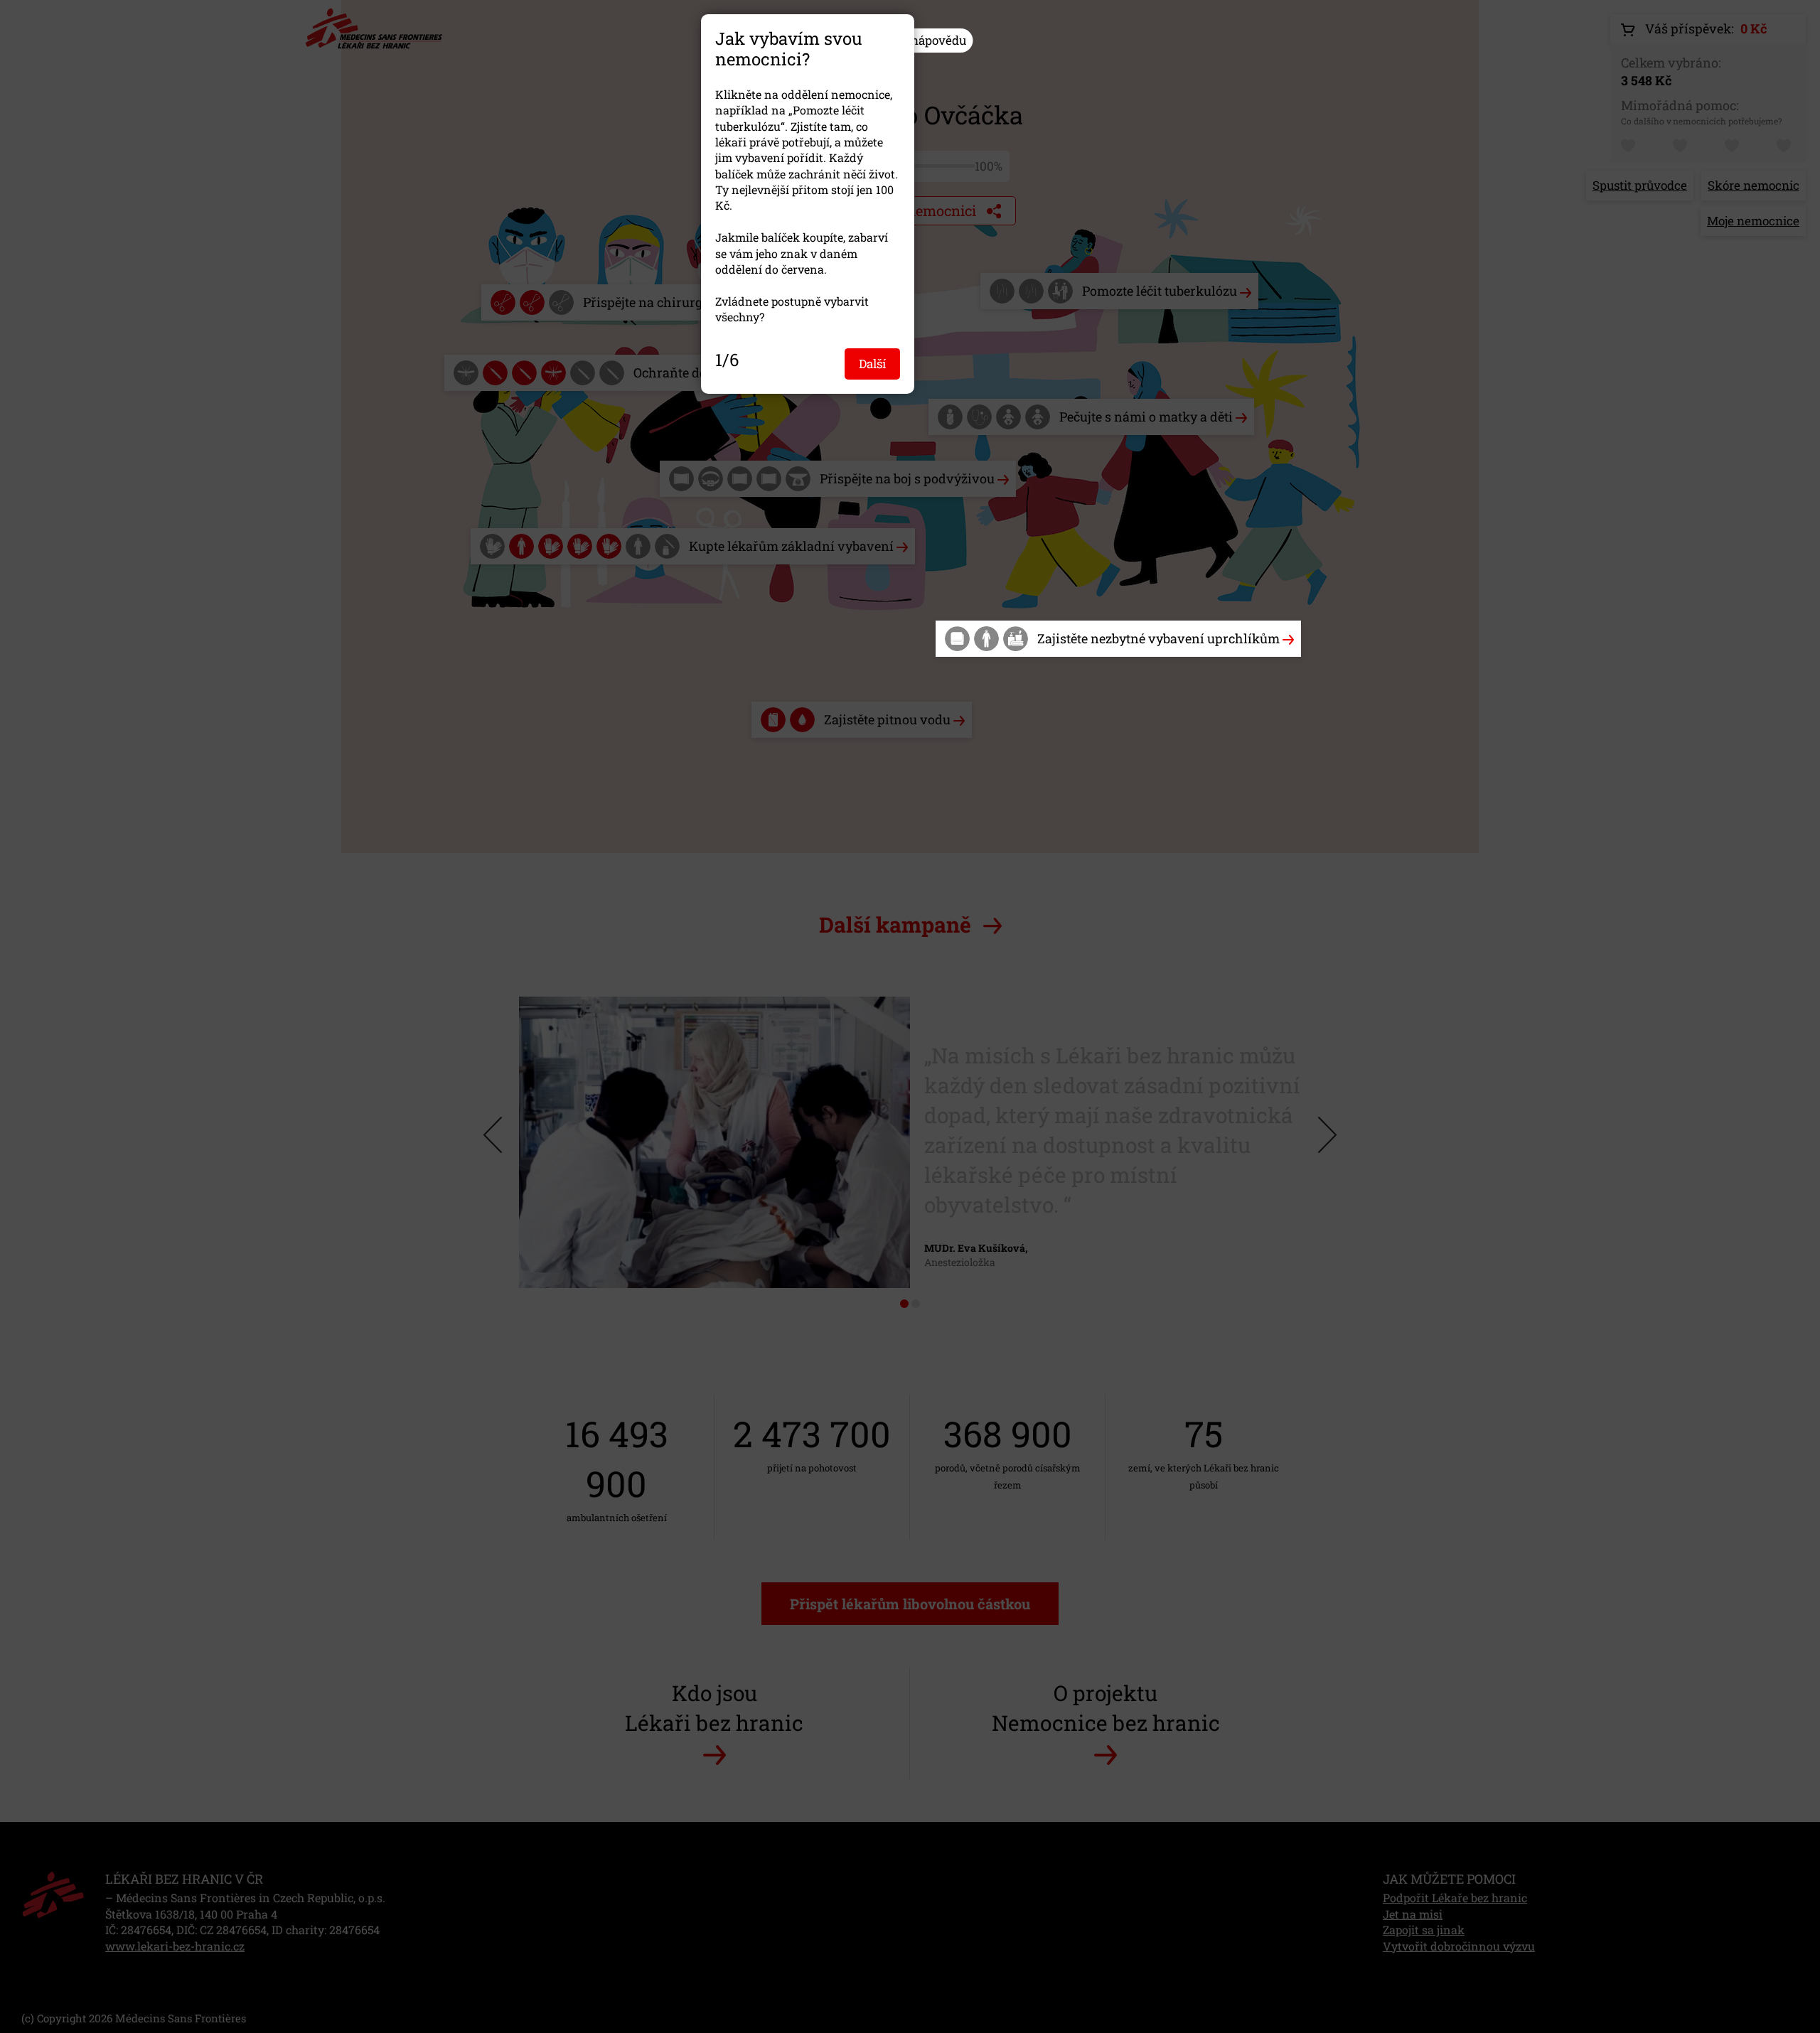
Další (872, 363)
